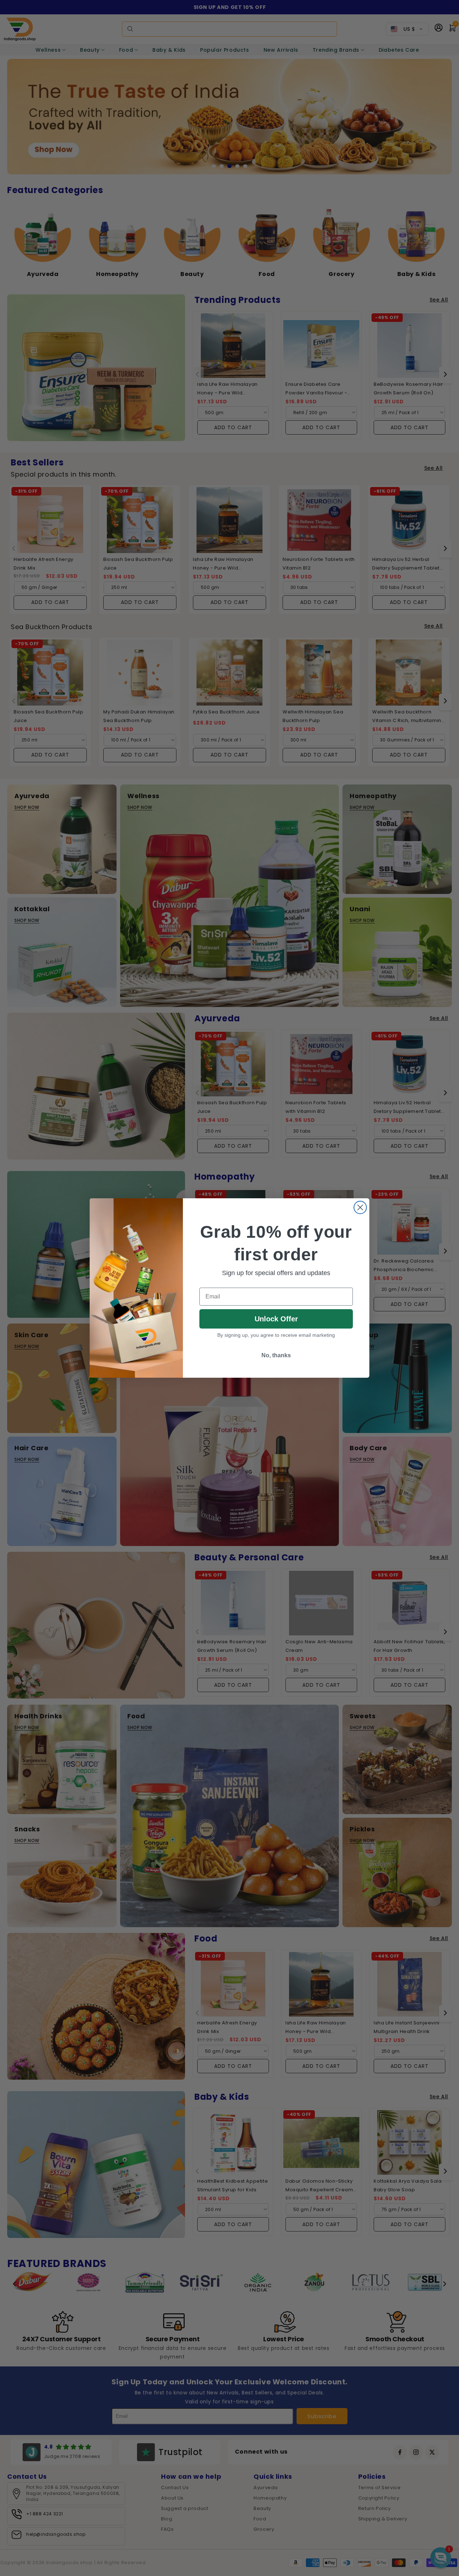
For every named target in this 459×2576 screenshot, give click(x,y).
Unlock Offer (276, 1319)
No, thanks (276, 1355)
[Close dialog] (360, 1207)
